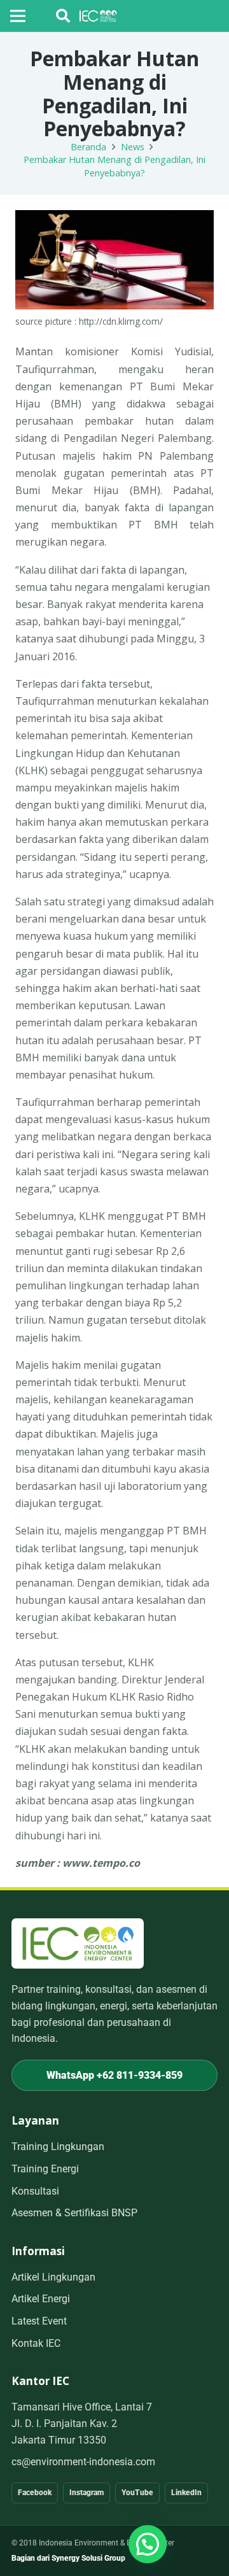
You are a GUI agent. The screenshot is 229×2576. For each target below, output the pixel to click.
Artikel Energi (41, 2299)
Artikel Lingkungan (53, 2277)
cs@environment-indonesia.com (83, 2462)
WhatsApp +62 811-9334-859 (114, 2075)
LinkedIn (186, 2493)
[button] (63, 16)
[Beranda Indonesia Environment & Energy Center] (78, 1943)
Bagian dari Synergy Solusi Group (68, 2558)
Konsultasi (35, 2191)
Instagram (87, 2493)
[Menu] (18, 16)
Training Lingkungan (58, 2147)
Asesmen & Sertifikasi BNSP (74, 2213)
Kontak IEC (36, 2343)
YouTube (137, 2493)
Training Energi (45, 2169)
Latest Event (39, 2321)
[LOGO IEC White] (98, 16)
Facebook (35, 2493)
